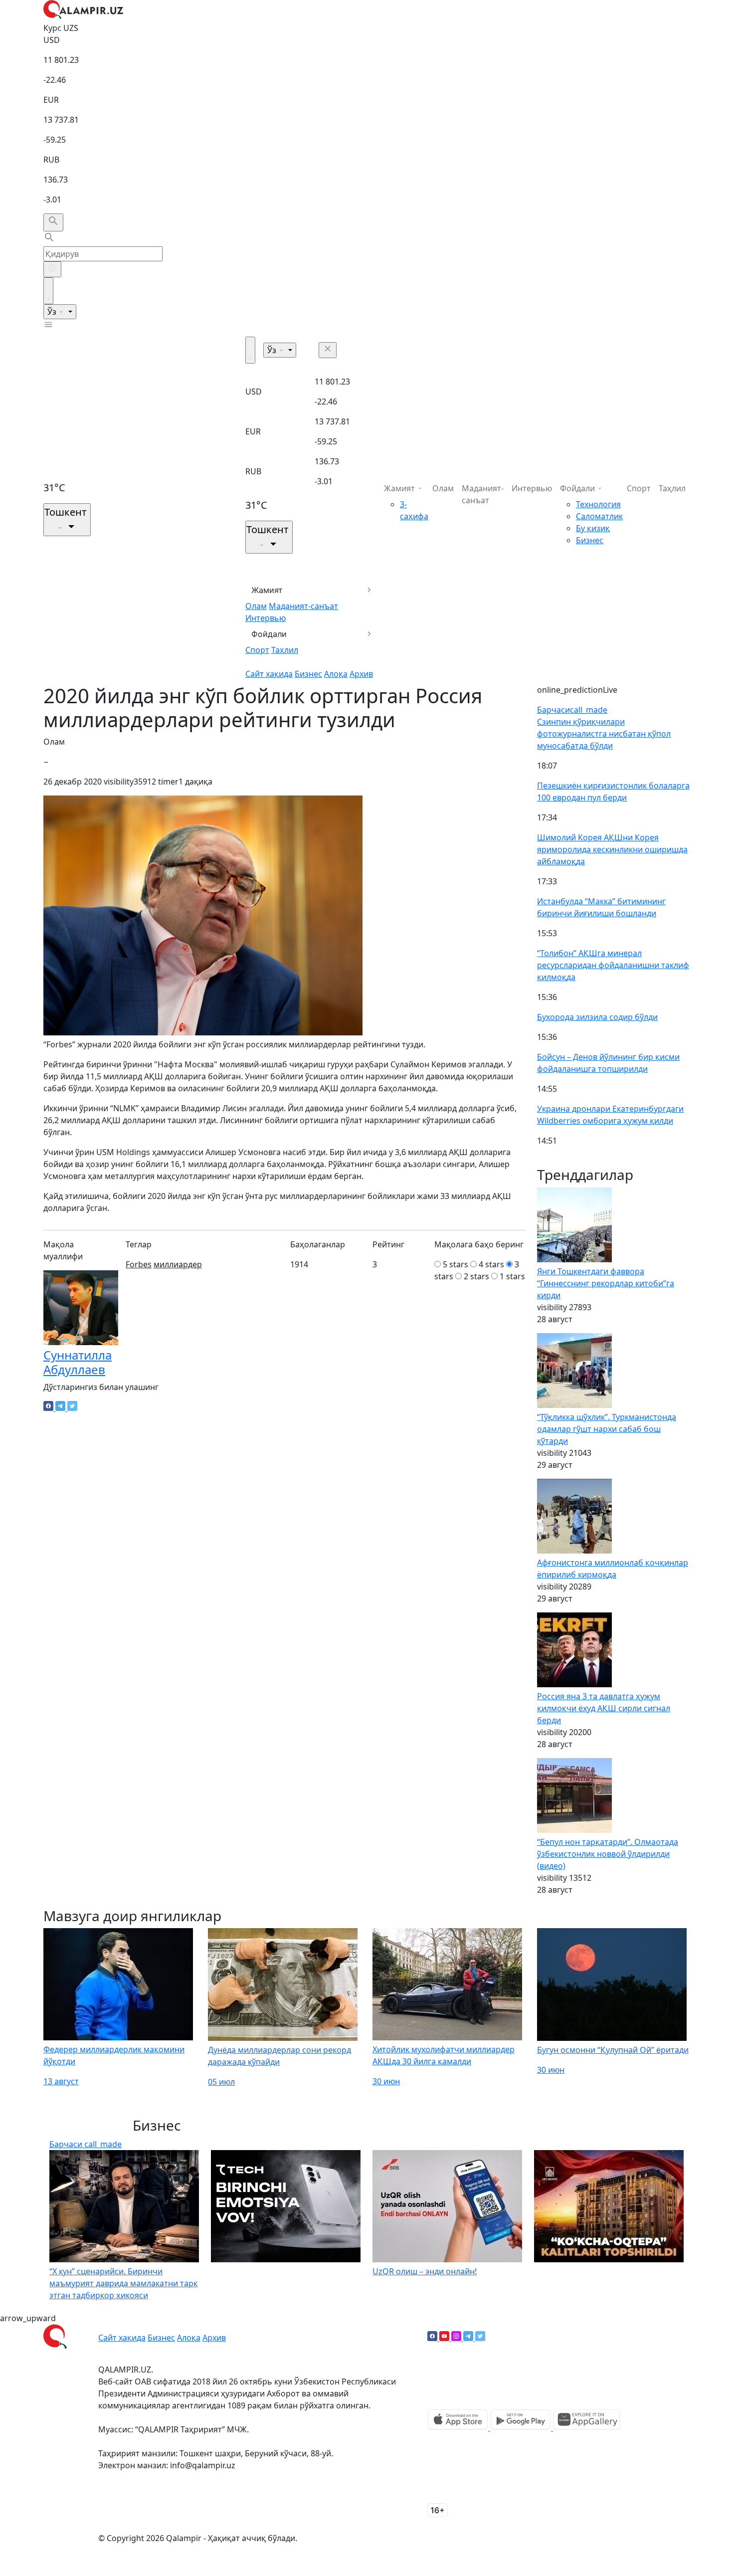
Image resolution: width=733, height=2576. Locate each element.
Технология (598, 504)
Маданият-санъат (303, 606)
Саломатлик (599, 516)
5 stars (456, 1264)
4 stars (491, 1264)
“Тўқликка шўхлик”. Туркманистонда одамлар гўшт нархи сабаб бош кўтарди (607, 1429)
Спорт (257, 650)
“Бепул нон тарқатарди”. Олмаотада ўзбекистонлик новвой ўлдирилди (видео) (608, 1854)
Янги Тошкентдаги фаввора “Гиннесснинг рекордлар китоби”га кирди (606, 1283)
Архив (361, 674)
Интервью (266, 618)
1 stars (512, 1276)
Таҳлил (285, 650)
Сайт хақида (269, 674)
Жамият (267, 590)
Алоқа (336, 674)
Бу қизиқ (593, 528)
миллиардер (178, 1264)
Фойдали (269, 634)
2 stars (476, 1276)
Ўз (53, 312)
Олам (256, 606)
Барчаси (572, 710)
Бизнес (308, 674)
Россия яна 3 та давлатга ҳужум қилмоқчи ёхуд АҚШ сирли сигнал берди (604, 1708)
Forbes (139, 1264)
